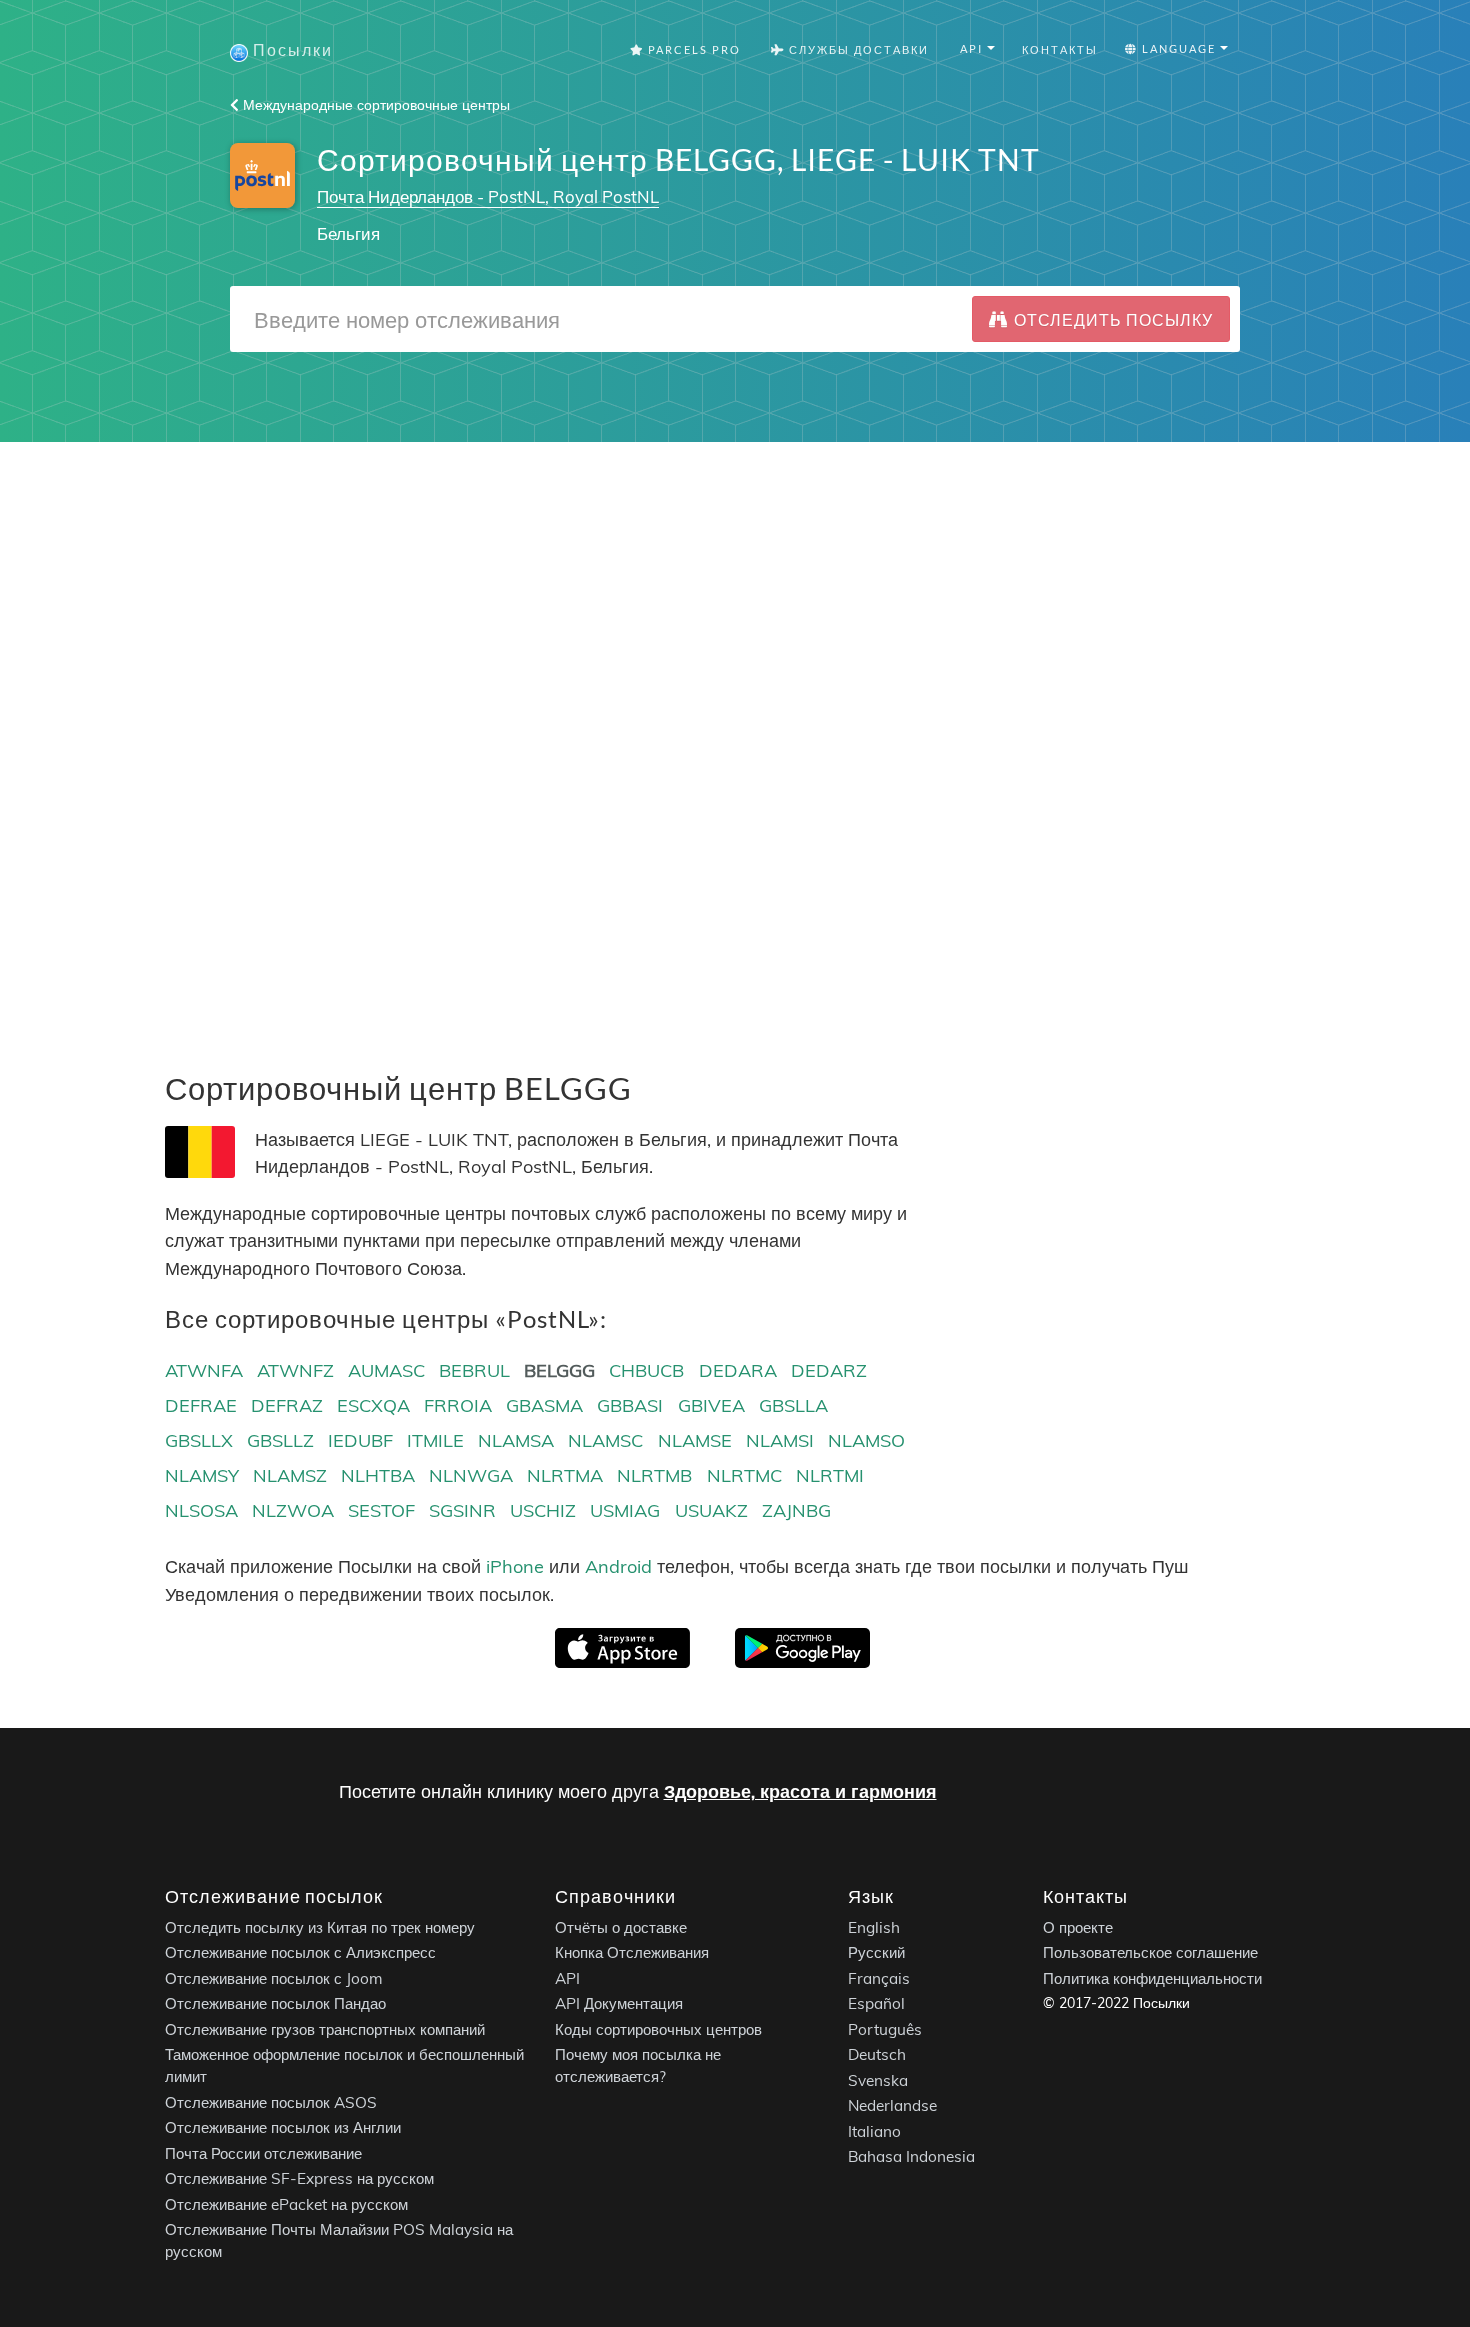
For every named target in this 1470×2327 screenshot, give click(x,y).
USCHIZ (543, 1510)
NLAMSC (605, 1440)
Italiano (874, 2131)
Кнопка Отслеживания (632, 1952)
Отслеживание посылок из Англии (283, 2127)
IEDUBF (360, 1440)
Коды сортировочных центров (658, 2029)
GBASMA (544, 1405)
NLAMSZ (290, 1475)
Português (885, 2029)
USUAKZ (711, 1510)
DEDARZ (829, 1370)
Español (876, 2003)
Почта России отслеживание (263, 2153)
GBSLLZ (280, 1440)
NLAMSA (516, 1440)
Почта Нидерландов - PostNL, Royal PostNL (488, 196)
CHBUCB (646, 1370)
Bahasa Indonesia (911, 2156)
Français (879, 1978)
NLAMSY (202, 1475)
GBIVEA (711, 1405)
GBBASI (630, 1405)
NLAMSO (866, 1440)
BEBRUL (474, 1370)
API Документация (619, 2003)
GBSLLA (793, 1405)
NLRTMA (565, 1475)
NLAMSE (695, 1440)
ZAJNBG (796, 1510)
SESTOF (381, 1510)
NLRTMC (744, 1475)
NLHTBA (378, 1475)
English (874, 1927)
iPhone (515, 1566)
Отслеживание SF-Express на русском (299, 2178)
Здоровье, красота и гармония (800, 1791)
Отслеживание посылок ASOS (271, 2102)
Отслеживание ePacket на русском (286, 2204)
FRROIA (458, 1405)
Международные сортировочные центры (374, 105)
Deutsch (877, 2054)
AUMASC (386, 1370)
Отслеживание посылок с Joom (274, 1978)
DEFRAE (201, 1405)
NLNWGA (471, 1475)
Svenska (878, 2080)
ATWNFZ (295, 1370)
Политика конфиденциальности (1152, 1978)
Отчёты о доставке (621, 1927)
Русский (876, 1952)
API (567, 1978)
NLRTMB (654, 1475)
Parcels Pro (692, 49)
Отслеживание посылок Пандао (275, 2003)
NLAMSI (780, 1440)
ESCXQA (373, 1405)
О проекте (1078, 1927)
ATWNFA (204, 1370)
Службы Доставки (857, 49)
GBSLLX (199, 1440)
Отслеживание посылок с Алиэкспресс (300, 1952)
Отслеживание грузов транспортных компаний (325, 2029)
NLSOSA (201, 1510)
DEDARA (738, 1370)
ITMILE (435, 1440)
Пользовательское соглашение (1150, 1952)
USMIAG (625, 1510)
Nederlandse (892, 2105)
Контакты (1060, 49)
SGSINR (462, 1510)
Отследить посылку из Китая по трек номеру (320, 1927)
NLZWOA (293, 1510)
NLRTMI (830, 1475)
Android (618, 1566)
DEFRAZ (287, 1405)
